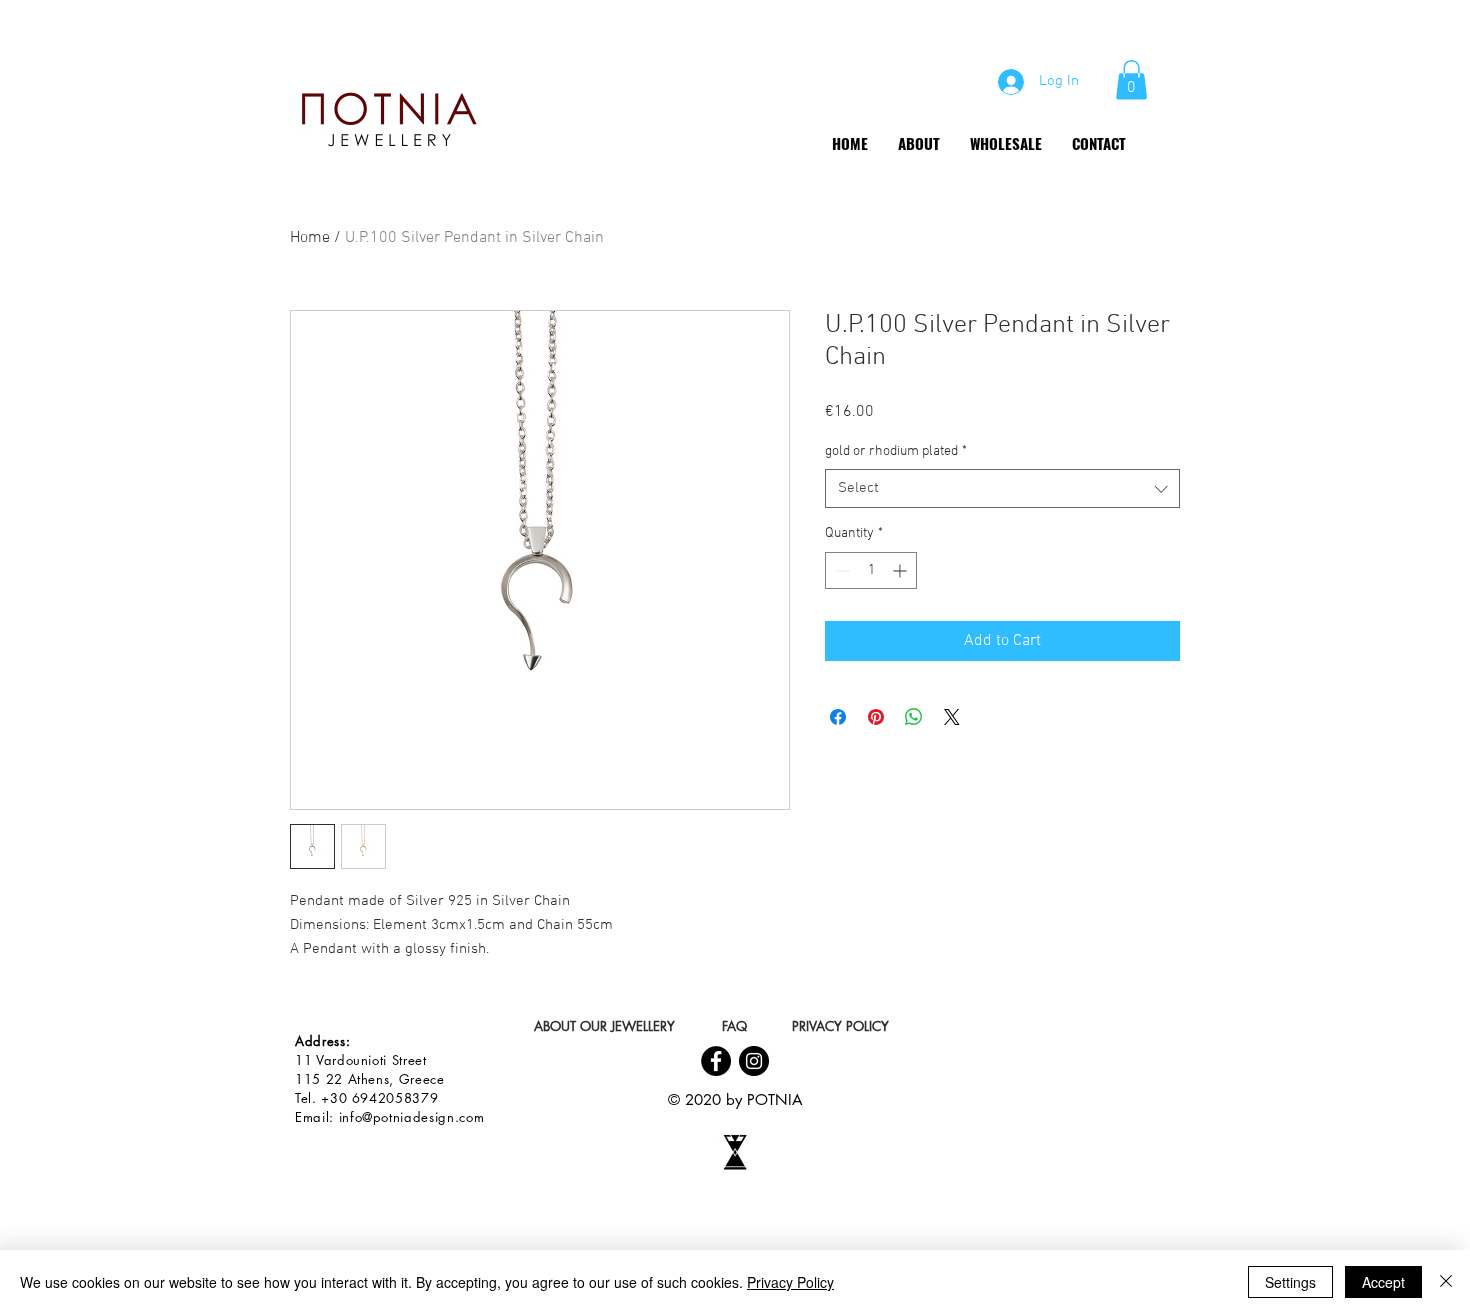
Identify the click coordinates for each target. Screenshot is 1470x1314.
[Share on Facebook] (838, 717)
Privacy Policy (790, 1282)
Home (310, 238)
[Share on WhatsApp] (914, 717)
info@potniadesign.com (412, 1117)
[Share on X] (952, 717)
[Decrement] (840, 570)
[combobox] (1002, 488)
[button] (1131, 79)
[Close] (1446, 1282)
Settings (1290, 1282)
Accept (1383, 1282)
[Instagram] (754, 1061)
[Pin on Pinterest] (876, 717)
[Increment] (901, 570)
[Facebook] (716, 1061)
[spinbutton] (871, 570)
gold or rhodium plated (896, 451)
